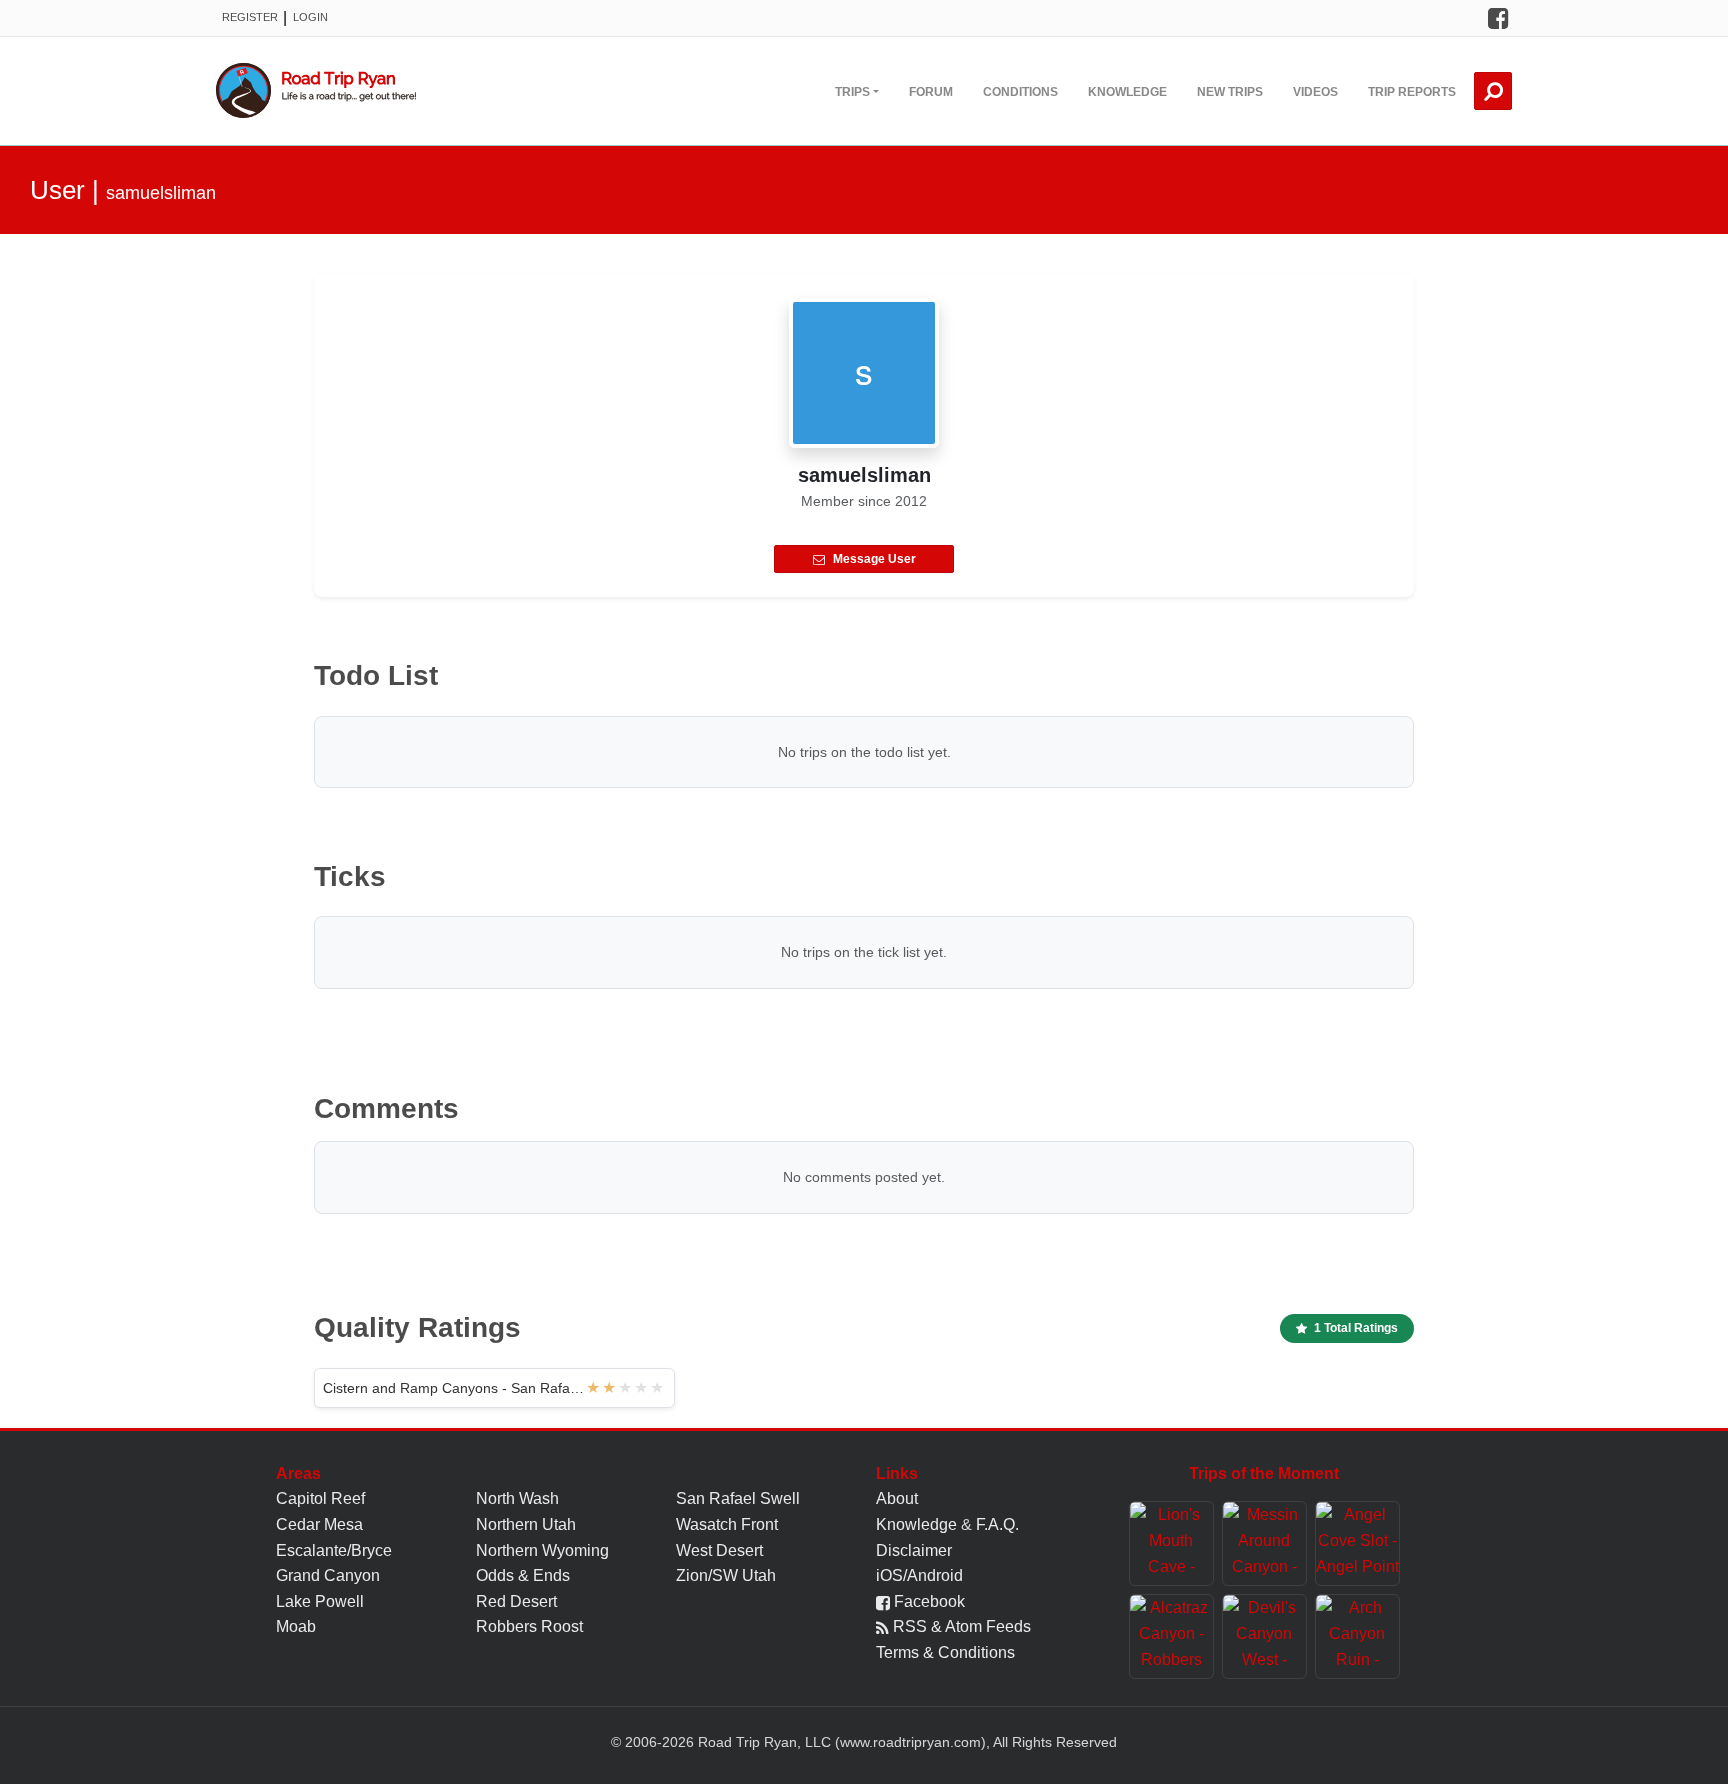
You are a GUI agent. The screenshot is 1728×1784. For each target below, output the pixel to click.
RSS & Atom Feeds (960, 1626)
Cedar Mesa (319, 1524)
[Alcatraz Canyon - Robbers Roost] (1171, 1636)
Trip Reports (1412, 92)
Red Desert (516, 1601)
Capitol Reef (320, 1498)
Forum (931, 92)
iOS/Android (919, 1575)
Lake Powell (320, 1601)
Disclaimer (914, 1550)
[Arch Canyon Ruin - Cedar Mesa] (1357, 1636)
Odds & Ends (523, 1575)
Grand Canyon (328, 1575)
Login (310, 17)
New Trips (1230, 92)
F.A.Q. (997, 1524)
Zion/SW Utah (726, 1575)
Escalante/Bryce (334, 1550)
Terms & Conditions (945, 1652)
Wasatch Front (727, 1524)
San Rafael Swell (738, 1498)
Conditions (1020, 92)
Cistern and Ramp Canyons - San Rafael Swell (454, 1388)
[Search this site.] (1493, 91)
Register (250, 17)
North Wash (517, 1498)
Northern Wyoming (542, 1550)
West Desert (719, 1550)
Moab (296, 1626)
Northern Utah (526, 1524)
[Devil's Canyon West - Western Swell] (1264, 1636)
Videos (1315, 92)
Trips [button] (852, 92)
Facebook (927, 1601)
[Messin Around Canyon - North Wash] (1264, 1543)
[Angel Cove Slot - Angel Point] (1357, 1543)
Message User (874, 559)
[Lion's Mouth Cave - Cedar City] (1171, 1543)
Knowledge (1127, 92)
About (897, 1498)
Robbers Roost (529, 1626)
